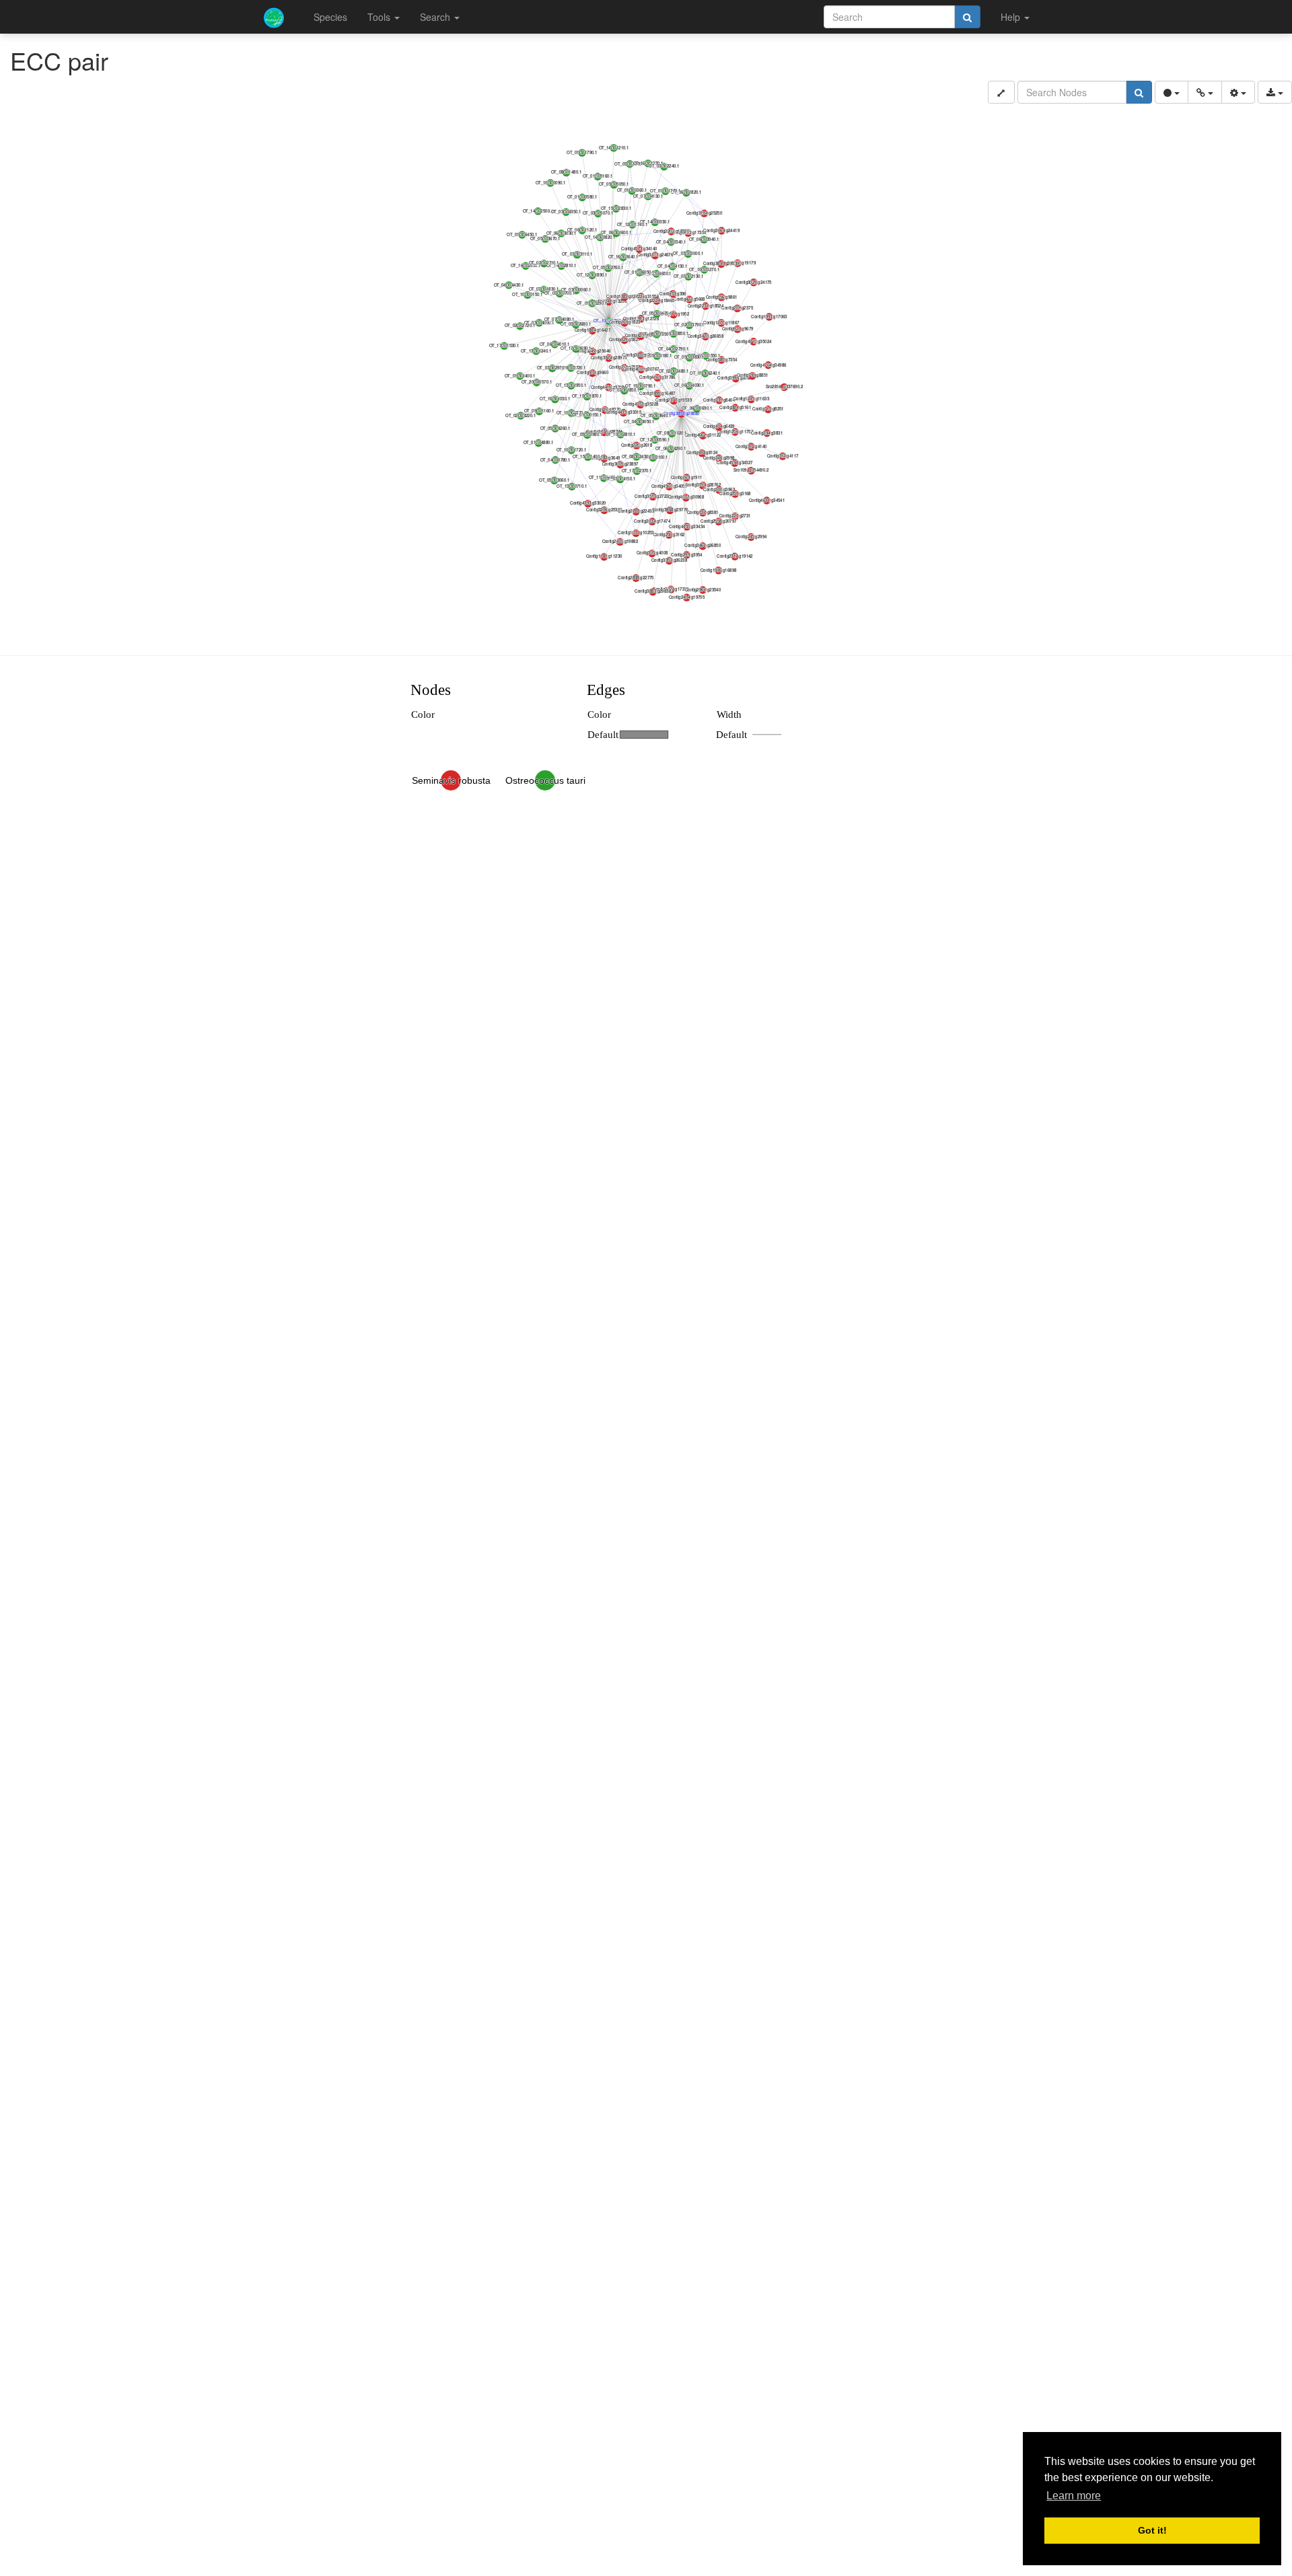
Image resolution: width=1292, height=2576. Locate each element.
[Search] (967, 17)
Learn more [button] (1074, 2496)
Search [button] (436, 17)
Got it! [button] (1152, 2530)
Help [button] (1012, 17)
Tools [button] (380, 17)
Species (330, 17)
